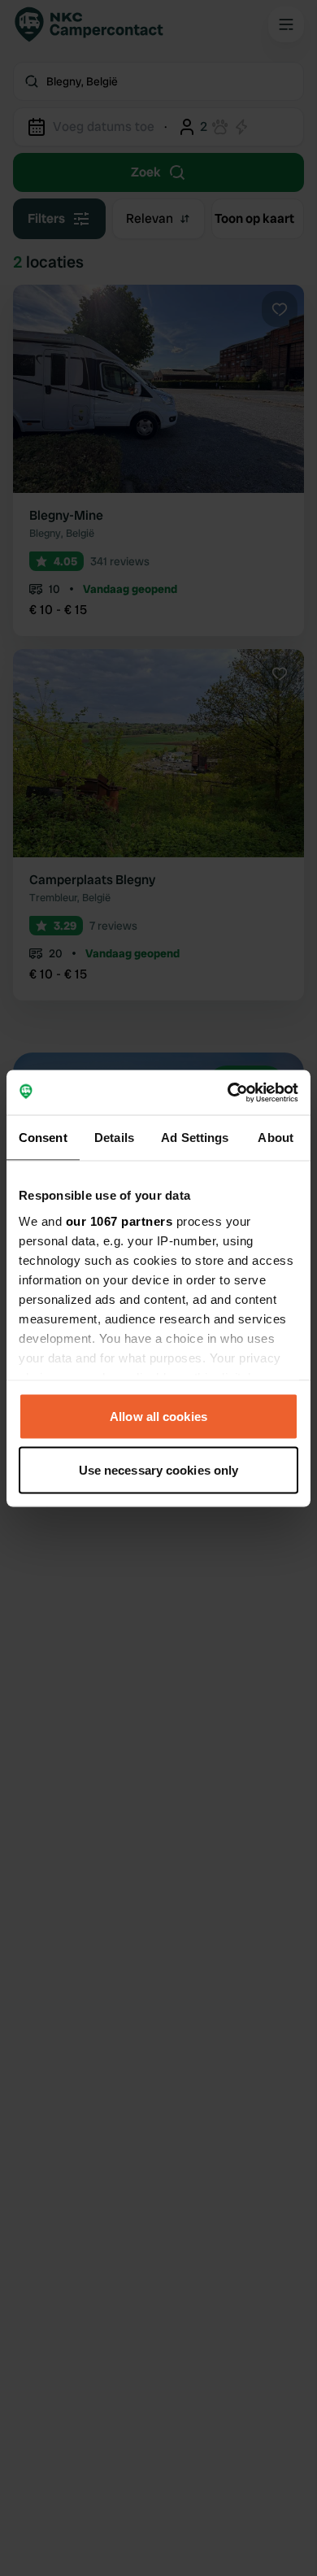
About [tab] (276, 1138)
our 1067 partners (119, 1220)
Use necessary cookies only (159, 1469)
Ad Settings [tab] (195, 1138)
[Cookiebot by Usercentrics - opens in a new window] (228, 1092)
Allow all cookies (158, 1417)
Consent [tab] (43, 1138)
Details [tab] (114, 1138)
